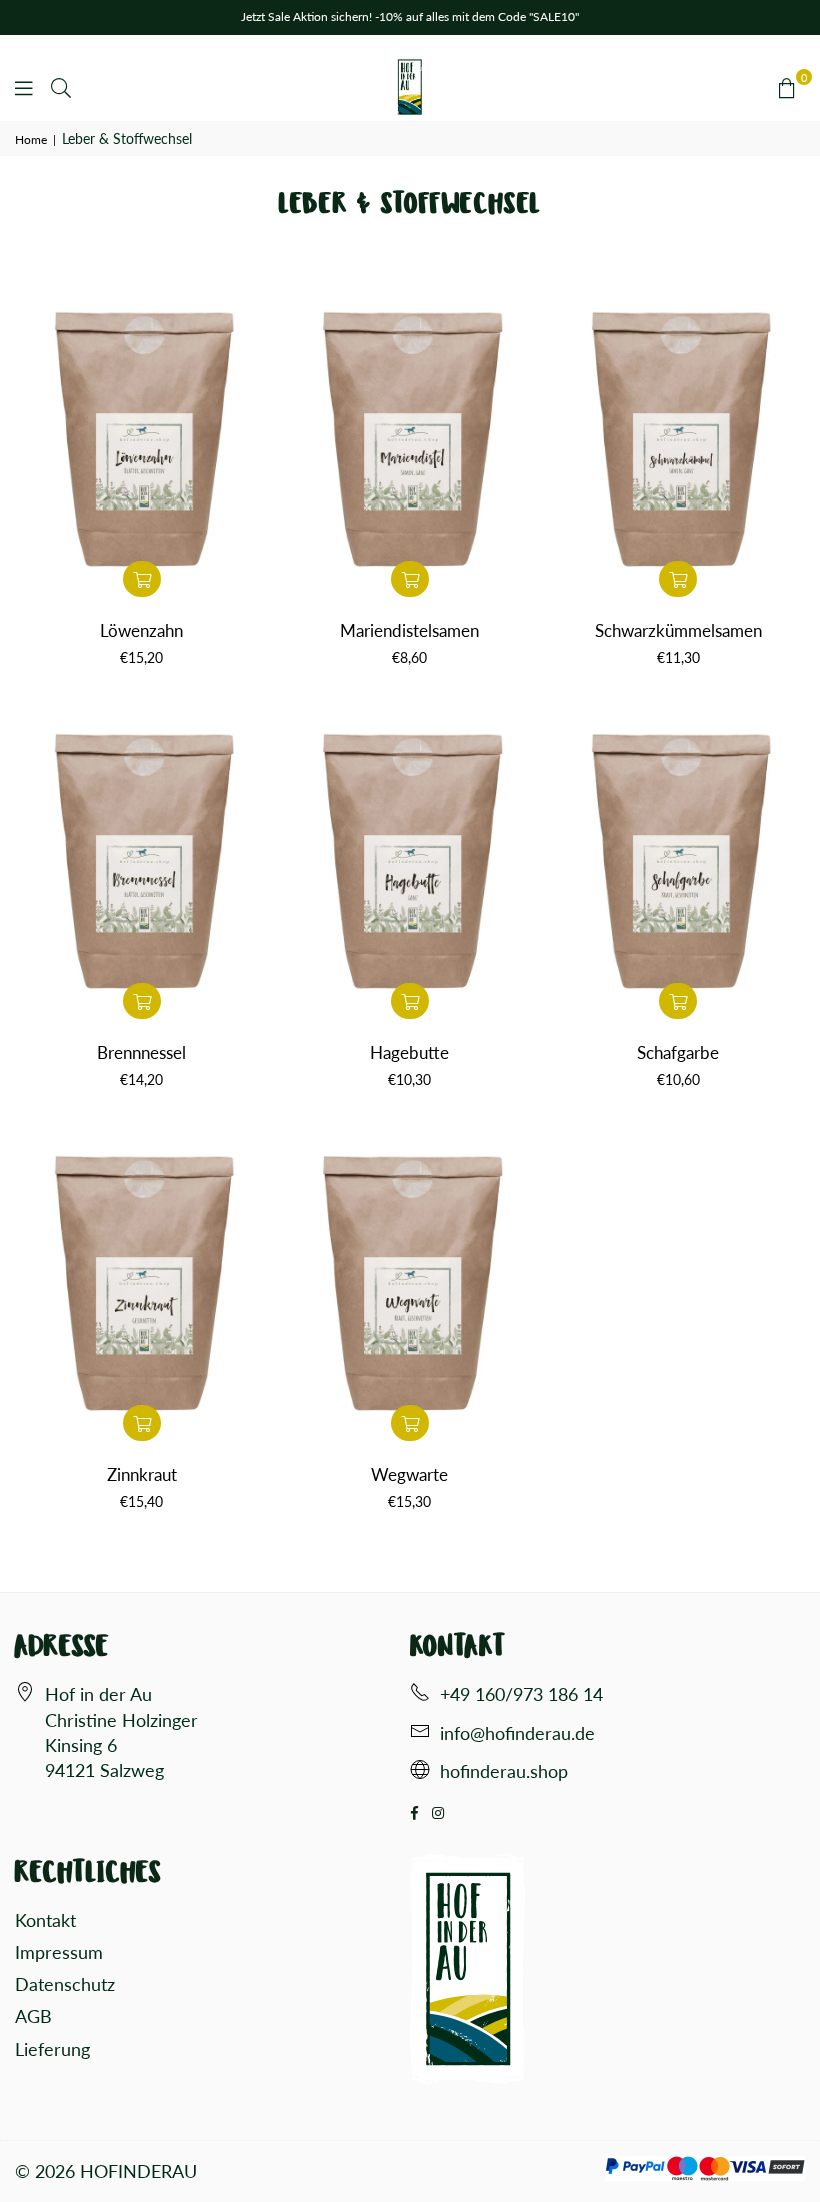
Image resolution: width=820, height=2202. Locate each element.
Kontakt (45, 1920)
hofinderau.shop (504, 1771)
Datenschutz (65, 1984)
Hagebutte (409, 1052)
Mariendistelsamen (409, 630)
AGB (33, 2016)
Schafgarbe (678, 1052)
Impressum (59, 1952)
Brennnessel (141, 1052)
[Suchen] (61, 87)
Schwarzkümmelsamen (678, 630)
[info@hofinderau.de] (420, 1734)
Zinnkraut (142, 1474)
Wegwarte (409, 1474)
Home (31, 139)
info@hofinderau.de (517, 1733)
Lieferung (52, 2049)
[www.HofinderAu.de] (420, 1772)
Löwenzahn (141, 630)
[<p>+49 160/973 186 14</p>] (420, 1695)
